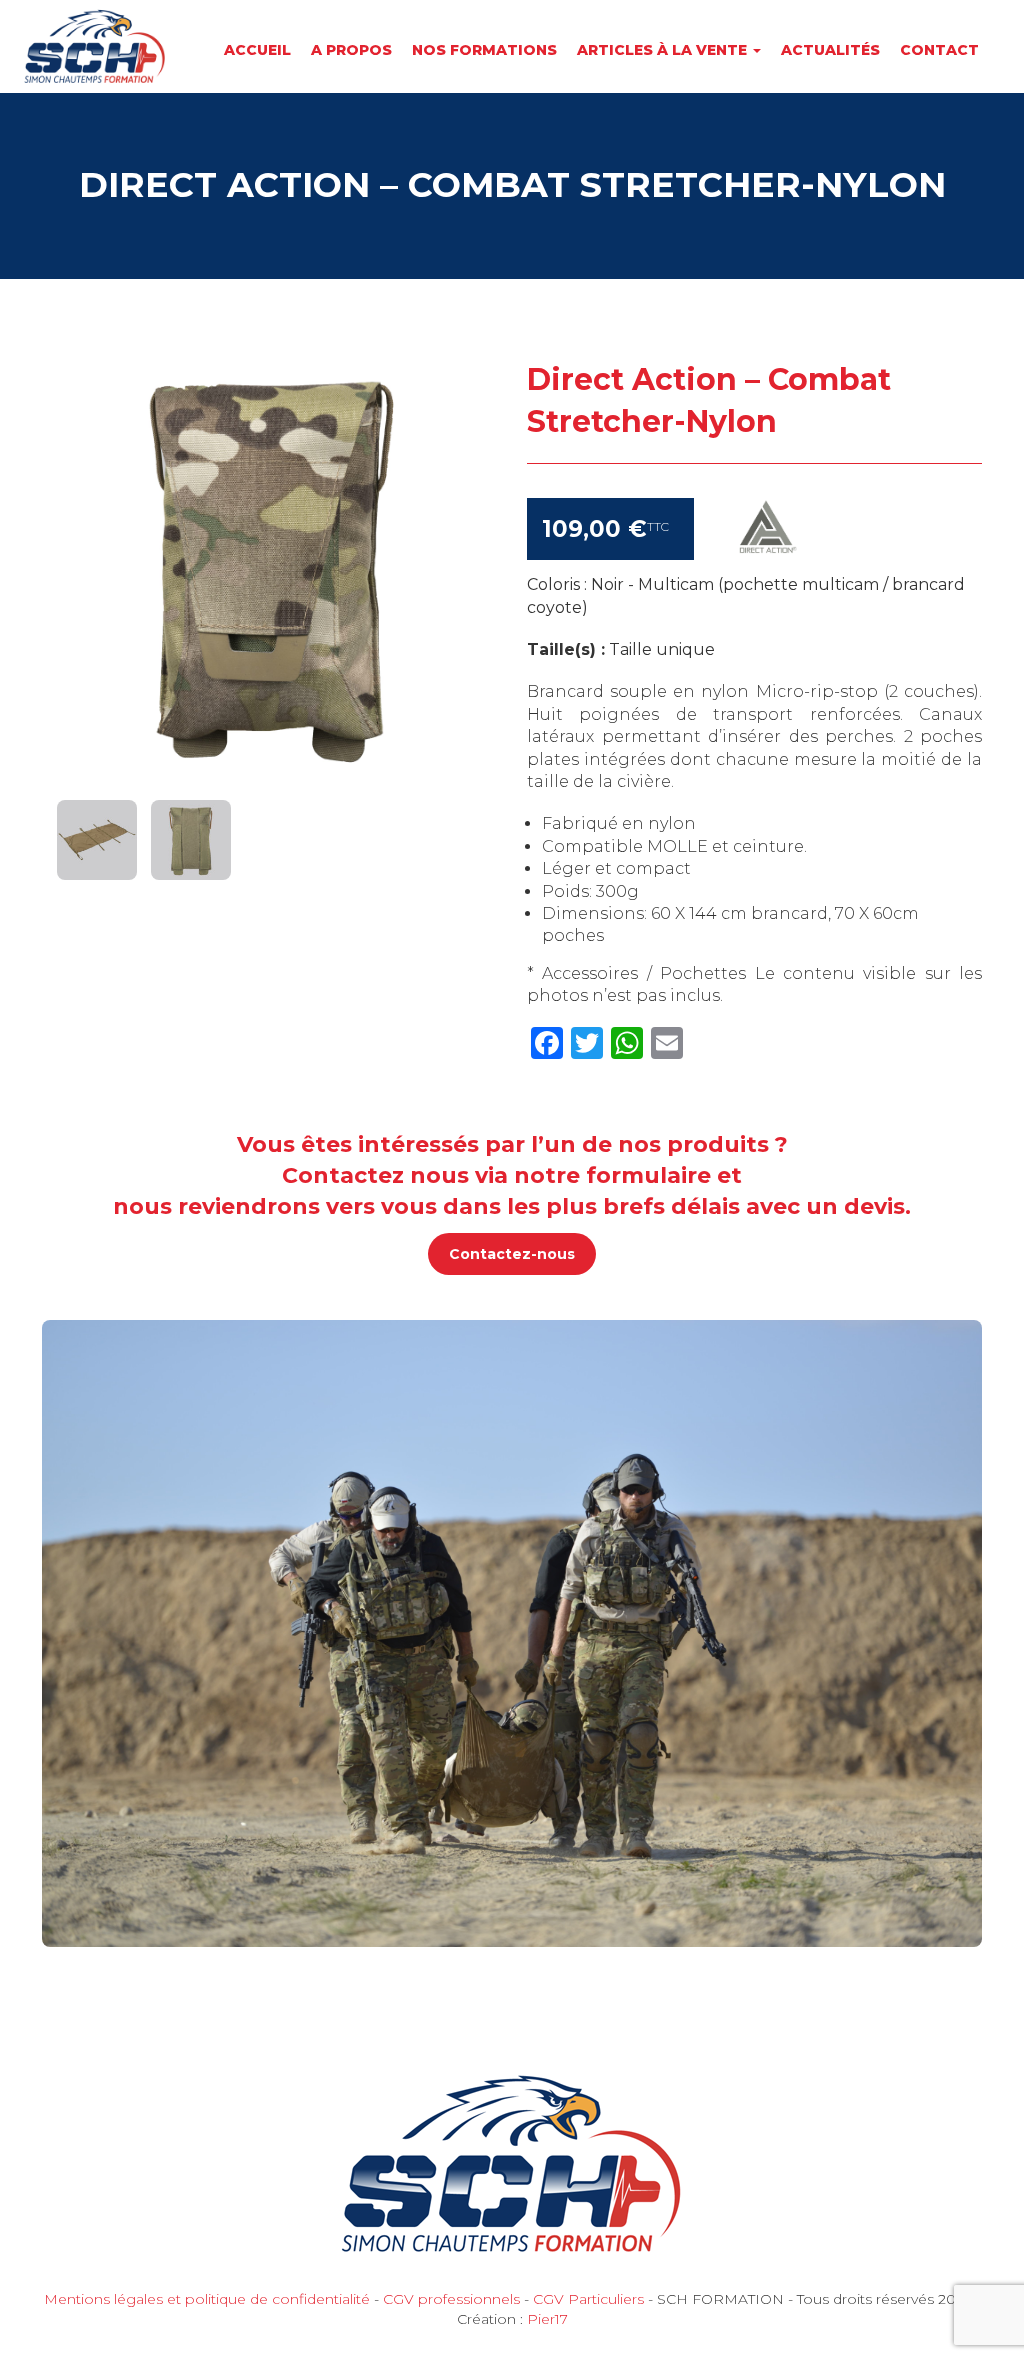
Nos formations (484, 50)
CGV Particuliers (588, 2299)
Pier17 (547, 2319)
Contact (939, 50)
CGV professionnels (451, 2299)
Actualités (830, 50)
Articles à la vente (664, 50)
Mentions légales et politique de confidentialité (207, 2299)
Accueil (257, 50)
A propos (351, 50)
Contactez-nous (512, 1254)
